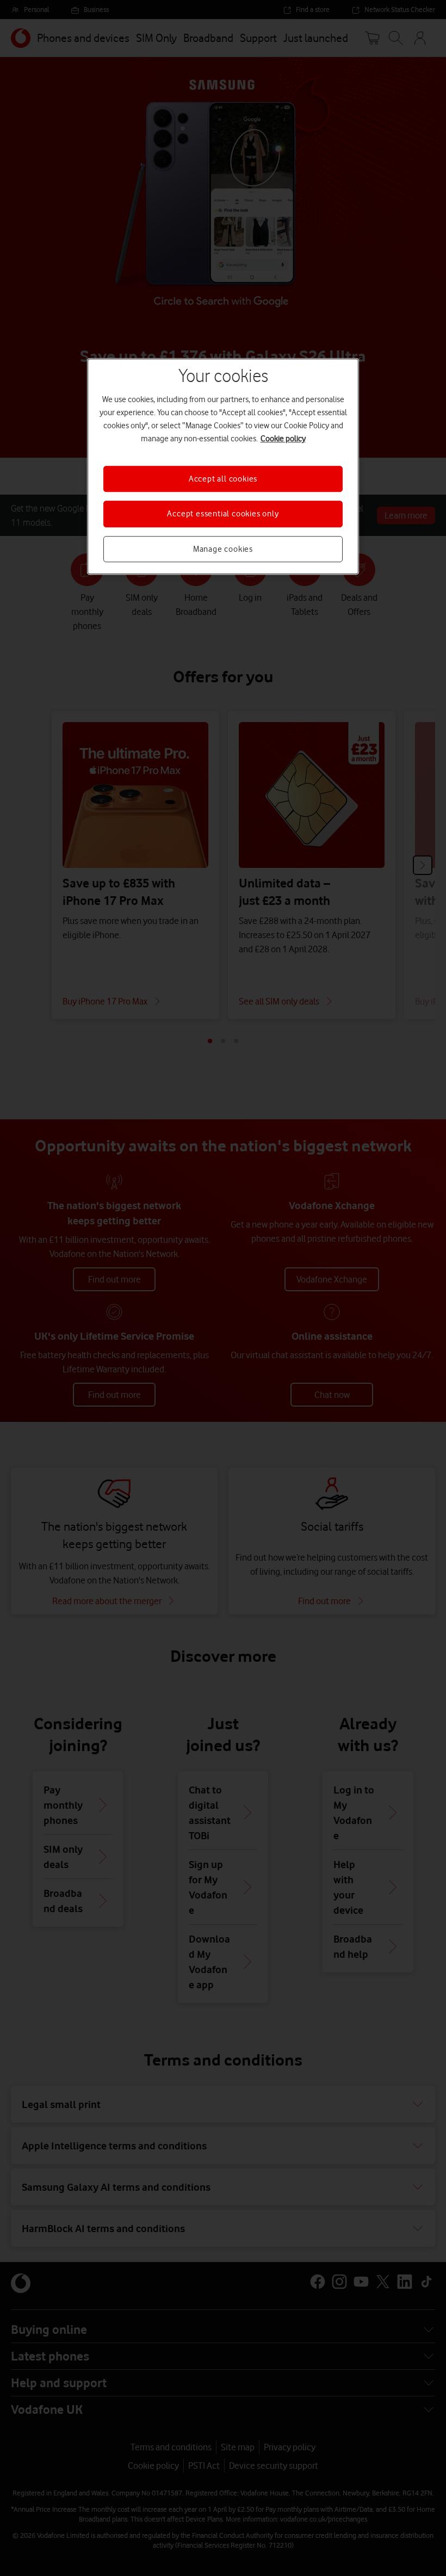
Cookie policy (283, 439)
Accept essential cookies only (223, 514)
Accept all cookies (223, 479)
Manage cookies (223, 549)
